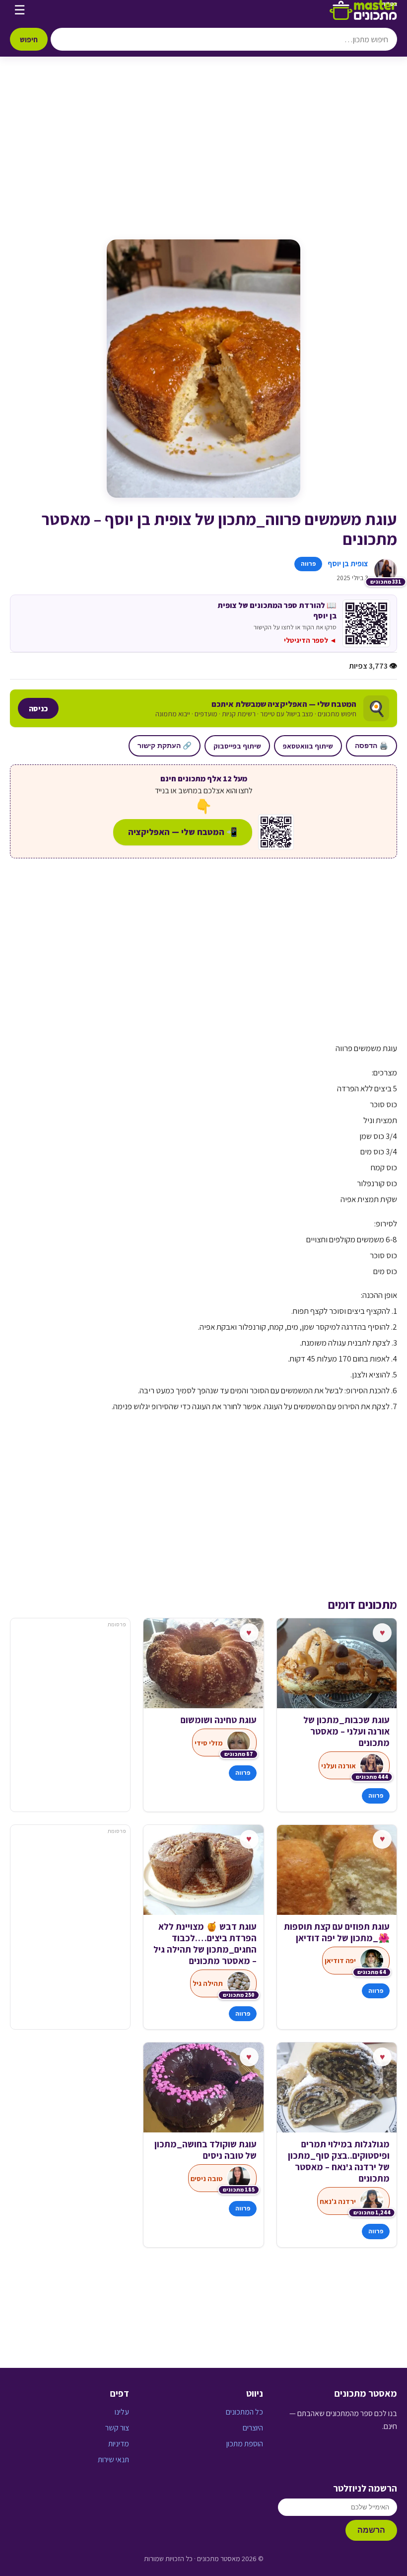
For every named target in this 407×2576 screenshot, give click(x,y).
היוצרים (253, 2428)
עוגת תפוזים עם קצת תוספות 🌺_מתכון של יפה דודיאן (337, 1932)
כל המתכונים (244, 2412)
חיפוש (29, 39)
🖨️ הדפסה (372, 746)
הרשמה (371, 2530)
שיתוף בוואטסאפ (308, 746)
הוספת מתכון (245, 2444)
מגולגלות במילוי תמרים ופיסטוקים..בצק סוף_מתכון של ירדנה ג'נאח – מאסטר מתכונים (339, 2161)
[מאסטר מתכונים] (363, 10)
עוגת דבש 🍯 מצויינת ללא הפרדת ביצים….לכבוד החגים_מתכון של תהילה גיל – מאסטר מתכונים (205, 1944)
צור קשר (117, 2428)
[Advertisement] (203, 158)
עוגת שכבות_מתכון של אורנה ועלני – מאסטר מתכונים (346, 1731)
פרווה (308, 564)
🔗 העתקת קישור (165, 746)
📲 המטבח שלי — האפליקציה (183, 832)
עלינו (122, 2412)
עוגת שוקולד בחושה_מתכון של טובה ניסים (205, 2150)
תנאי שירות (113, 2460)
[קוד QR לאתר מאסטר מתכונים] (276, 832)
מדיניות (119, 2444)
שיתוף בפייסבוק (237, 746)
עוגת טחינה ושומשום (218, 1720)
